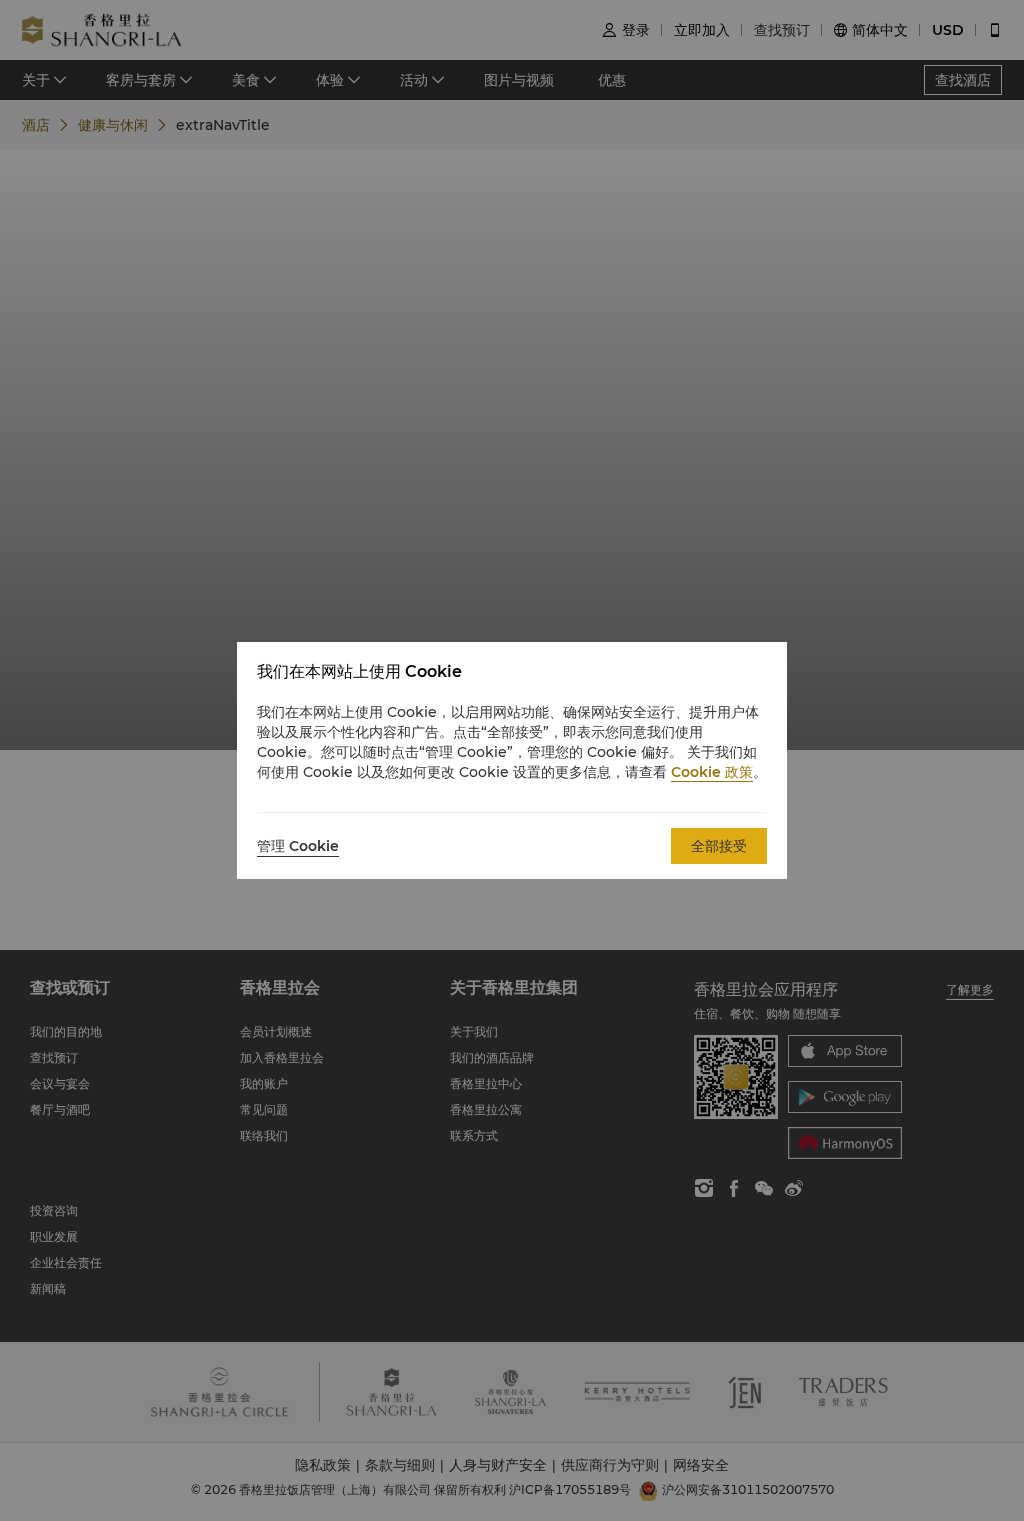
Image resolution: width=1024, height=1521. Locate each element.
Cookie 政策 (712, 772)
